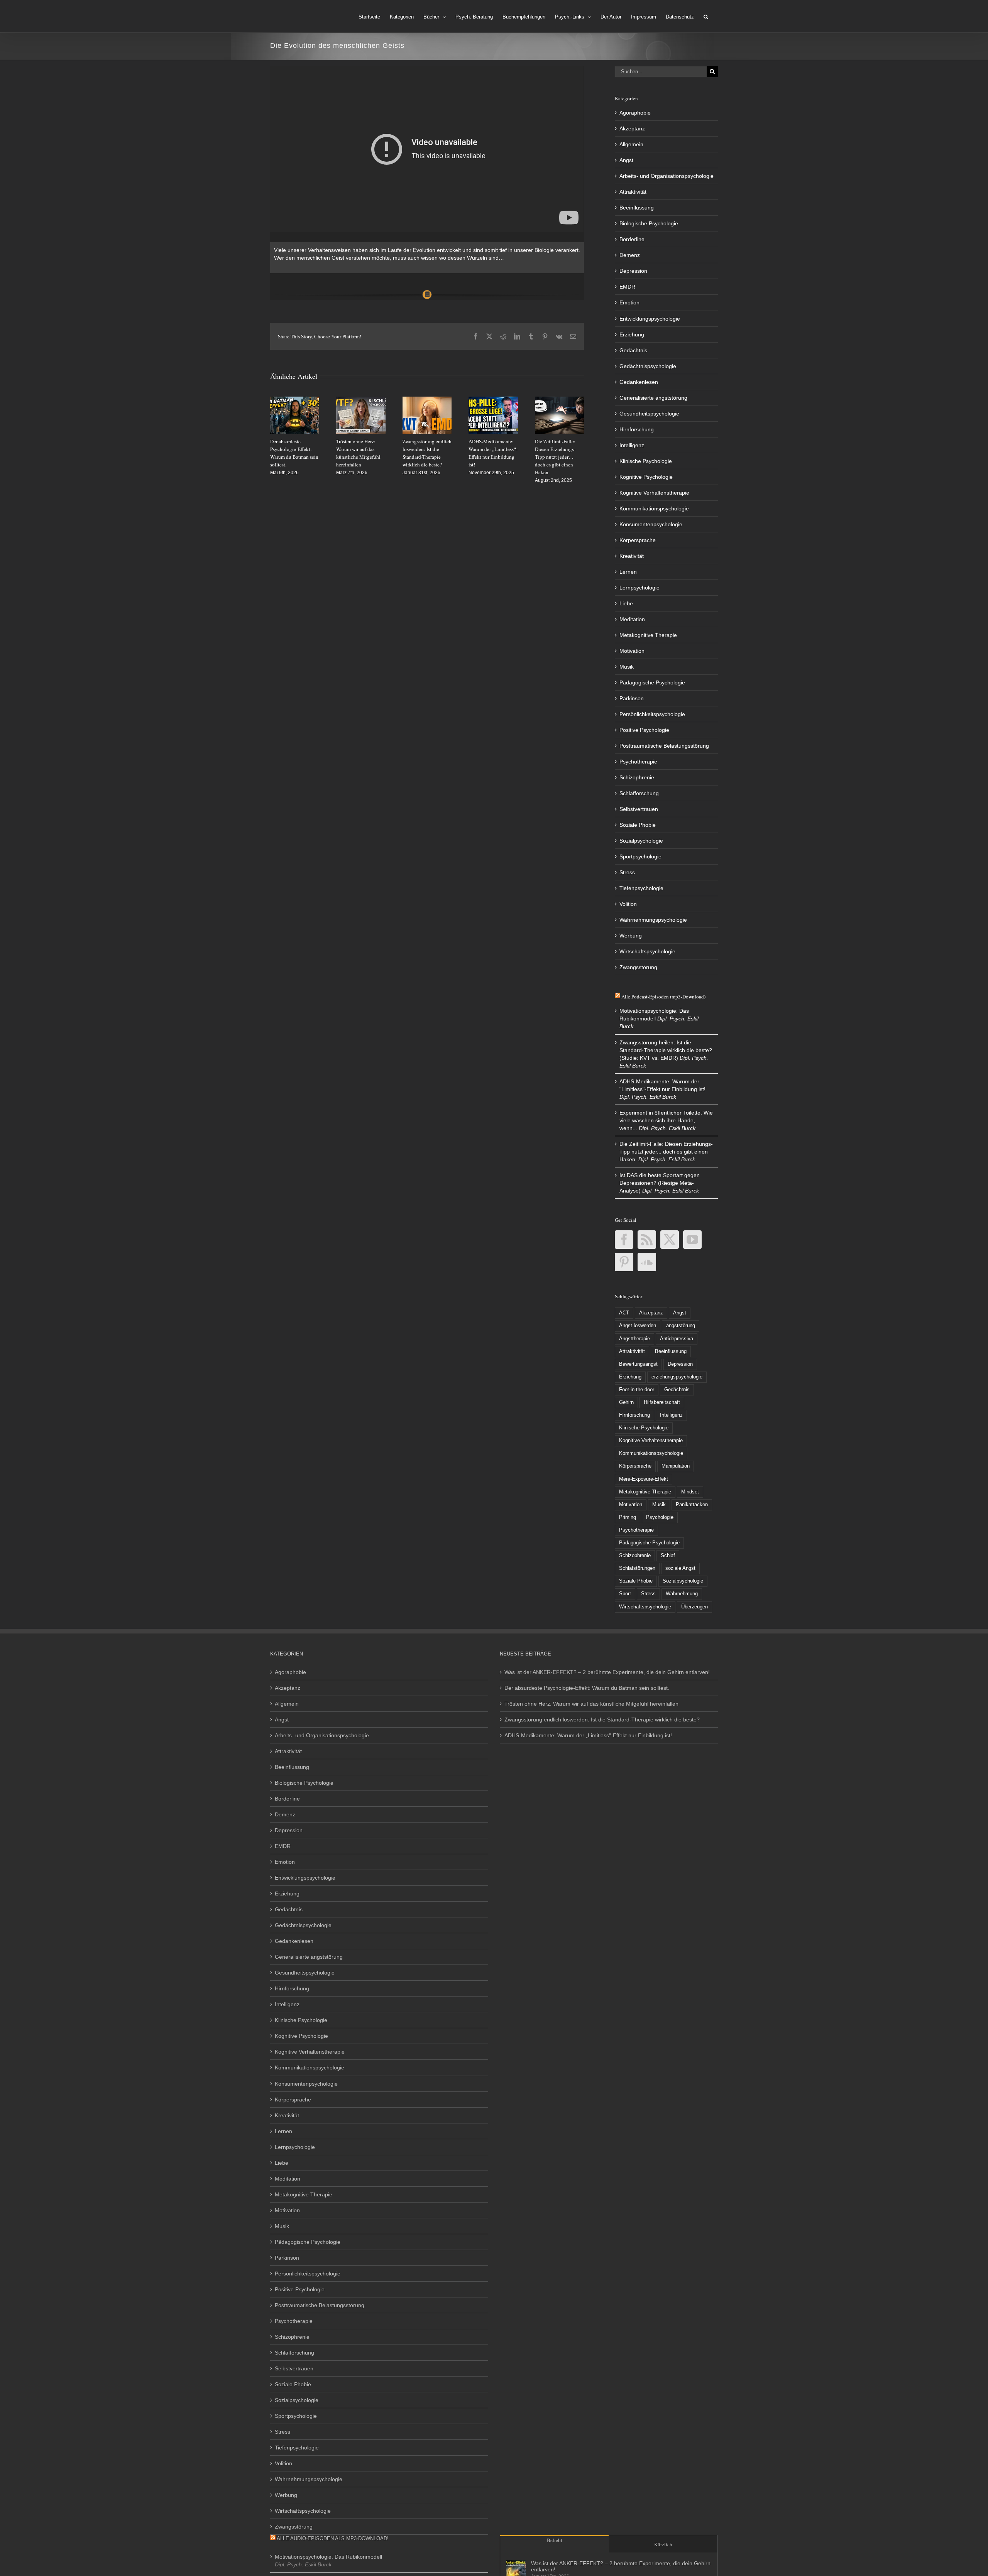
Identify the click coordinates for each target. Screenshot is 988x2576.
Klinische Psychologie (646, 461)
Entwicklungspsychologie (650, 319)
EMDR (627, 287)
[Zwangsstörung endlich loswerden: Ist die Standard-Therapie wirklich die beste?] (427, 400)
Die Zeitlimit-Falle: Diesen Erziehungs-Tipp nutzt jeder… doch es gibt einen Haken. (555, 457)
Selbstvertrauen (639, 809)
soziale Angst (680, 1568)
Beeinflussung (637, 208)
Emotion (629, 302)
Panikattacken (692, 1505)
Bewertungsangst (638, 1364)
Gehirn (626, 1402)
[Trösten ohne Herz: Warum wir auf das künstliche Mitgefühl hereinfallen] (361, 400)
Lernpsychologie (639, 588)
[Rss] (647, 1240)
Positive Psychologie (644, 730)
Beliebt (555, 2540)
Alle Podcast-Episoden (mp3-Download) (663, 997)
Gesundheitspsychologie (649, 414)
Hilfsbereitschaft (662, 1402)
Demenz (630, 255)
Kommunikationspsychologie (654, 508)
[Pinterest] (624, 1262)
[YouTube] (692, 1240)
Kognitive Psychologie (646, 477)
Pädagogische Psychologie (652, 682)
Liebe (626, 603)
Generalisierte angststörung (653, 398)
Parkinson (632, 698)
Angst (626, 160)
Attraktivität (633, 192)
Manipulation (676, 1466)
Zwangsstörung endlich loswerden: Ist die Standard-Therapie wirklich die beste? (602, 1720)
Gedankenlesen (639, 382)
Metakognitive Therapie (648, 635)
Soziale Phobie (638, 825)
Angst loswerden (638, 1326)
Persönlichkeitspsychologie (652, 714)
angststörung (681, 1326)
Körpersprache (638, 540)
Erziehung (632, 334)
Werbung (631, 936)
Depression (633, 271)
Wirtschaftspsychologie (647, 951)
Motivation (632, 651)
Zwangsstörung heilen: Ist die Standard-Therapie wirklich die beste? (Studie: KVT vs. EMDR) (666, 1050)
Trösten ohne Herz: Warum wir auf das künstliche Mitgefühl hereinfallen (591, 1704)
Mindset (690, 1492)
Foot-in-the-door (637, 1390)
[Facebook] (624, 1240)
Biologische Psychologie (649, 223)
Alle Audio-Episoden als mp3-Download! (333, 2538)
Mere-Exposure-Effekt (644, 1479)
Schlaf (668, 1556)
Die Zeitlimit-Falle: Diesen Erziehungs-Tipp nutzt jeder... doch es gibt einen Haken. (666, 1152)
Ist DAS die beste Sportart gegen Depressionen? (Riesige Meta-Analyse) (660, 1183)
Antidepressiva (677, 1339)
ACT (624, 1313)
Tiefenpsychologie (641, 888)
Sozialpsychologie (641, 841)
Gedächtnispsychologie (648, 366)
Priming (628, 1517)
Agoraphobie (635, 113)
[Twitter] (670, 1240)
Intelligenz (632, 445)
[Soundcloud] (647, 1262)
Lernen (628, 572)
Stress (627, 872)
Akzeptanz (632, 128)
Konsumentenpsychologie (651, 524)
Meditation (632, 619)
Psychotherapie (638, 762)
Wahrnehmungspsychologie (653, 920)
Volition (628, 904)
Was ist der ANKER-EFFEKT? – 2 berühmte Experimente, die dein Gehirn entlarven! (607, 1672)
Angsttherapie (634, 1339)
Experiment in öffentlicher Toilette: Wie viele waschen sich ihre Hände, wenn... (666, 1120)
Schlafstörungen (637, 1568)
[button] (706, 16)
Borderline (632, 239)
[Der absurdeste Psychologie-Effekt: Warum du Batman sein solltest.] (295, 400)
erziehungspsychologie (677, 1377)
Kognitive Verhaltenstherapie (654, 493)
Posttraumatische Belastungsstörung (664, 746)
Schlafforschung (639, 793)
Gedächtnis (633, 350)
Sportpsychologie (640, 856)
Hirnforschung (637, 429)
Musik (627, 667)
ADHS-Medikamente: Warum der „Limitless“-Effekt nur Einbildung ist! (588, 1735)
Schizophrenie (637, 777)
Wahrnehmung (682, 1594)
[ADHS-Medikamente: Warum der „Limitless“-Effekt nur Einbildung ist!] (493, 400)
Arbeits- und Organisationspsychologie (667, 176)
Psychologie (660, 1517)
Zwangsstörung (638, 967)
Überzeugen (694, 1607)
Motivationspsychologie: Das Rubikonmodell (328, 2557)
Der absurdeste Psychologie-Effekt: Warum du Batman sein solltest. (587, 1688)
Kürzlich (663, 2544)
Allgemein (631, 144)
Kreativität (632, 556)
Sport (625, 1594)
